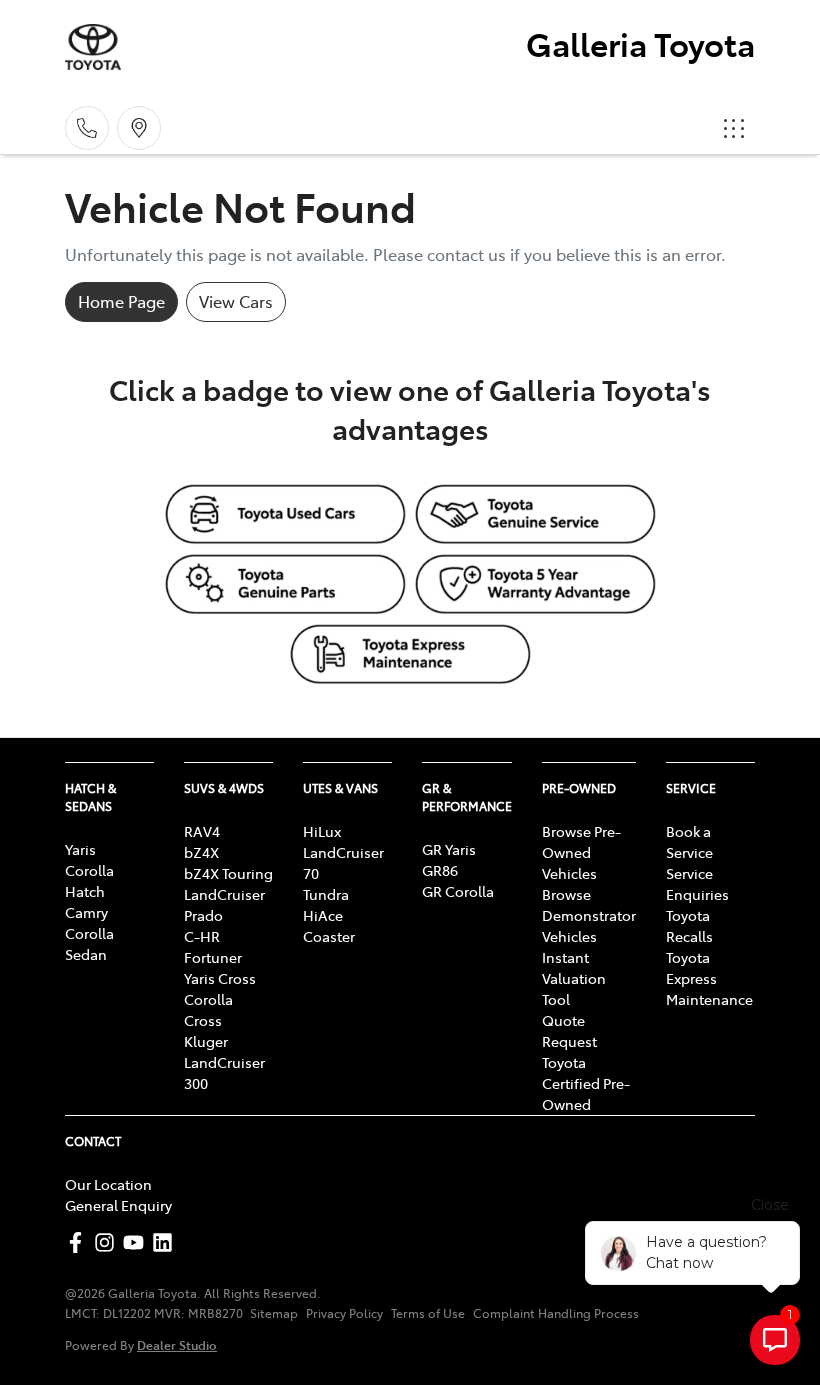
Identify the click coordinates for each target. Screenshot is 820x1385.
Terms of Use (428, 1313)
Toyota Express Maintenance (709, 978)
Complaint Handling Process (556, 1313)
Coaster (329, 936)
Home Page (121, 301)
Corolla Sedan (89, 943)
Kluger (206, 1041)
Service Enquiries (697, 883)
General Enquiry (118, 1205)
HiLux (322, 831)
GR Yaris (449, 849)
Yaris (80, 849)
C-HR (202, 936)
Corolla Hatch (89, 880)
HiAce (323, 915)
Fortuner (213, 957)
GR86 (440, 870)
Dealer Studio (177, 1344)
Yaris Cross (220, 978)
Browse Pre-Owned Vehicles (581, 852)
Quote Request (569, 1030)
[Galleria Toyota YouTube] (137, 1242)
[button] (734, 128)
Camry (86, 912)
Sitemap (274, 1313)
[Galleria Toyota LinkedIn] (166, 1242)
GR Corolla (458, 891)
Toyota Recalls (689, 925)
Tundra (326, 894)
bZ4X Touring (228, 873)
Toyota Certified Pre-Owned (586, 1083)
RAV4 (202, 831)
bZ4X (201, 852)
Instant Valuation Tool (574, 978)
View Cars (236, 301)
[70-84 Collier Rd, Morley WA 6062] (139, 128)
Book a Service (689, 841)
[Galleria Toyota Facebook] (79, 1242)
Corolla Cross (208, 1009)
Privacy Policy (344, 1313)
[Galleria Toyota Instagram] (108, 1242)
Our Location (108, 1184)
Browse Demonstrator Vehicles (589, 915)
